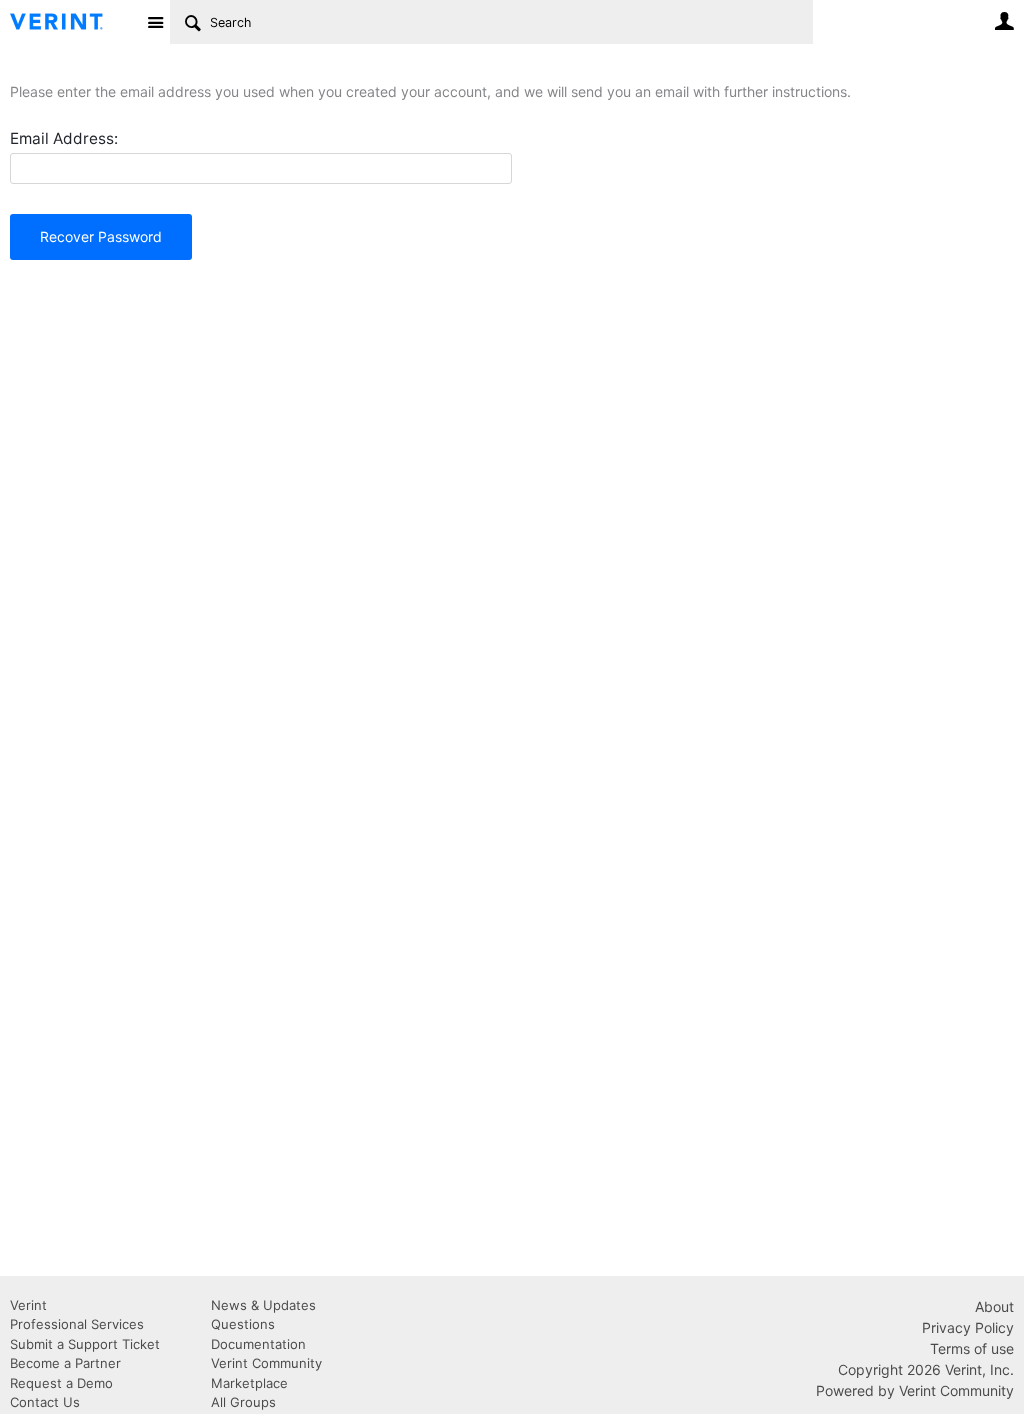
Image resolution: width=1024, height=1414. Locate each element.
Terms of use (972, 1348)
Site (155, 22)
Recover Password (101, 236)
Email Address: (64, 138)
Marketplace (249, 1383)
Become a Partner (65, 1363)
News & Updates (263, 1305)
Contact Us (45, 1402)
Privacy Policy (968, 1327)
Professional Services (77, 1324)
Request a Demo (61, 1383)
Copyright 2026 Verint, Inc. (926, 1369)
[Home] (72, 22)
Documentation (258, 1344)
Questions (243, 1324)
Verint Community (266, 1363)
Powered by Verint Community (915, 1390)
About (994, 1306)
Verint (28, 1305)
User (1004, 21)
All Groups (243, 1402)
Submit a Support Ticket (85, 1344)
